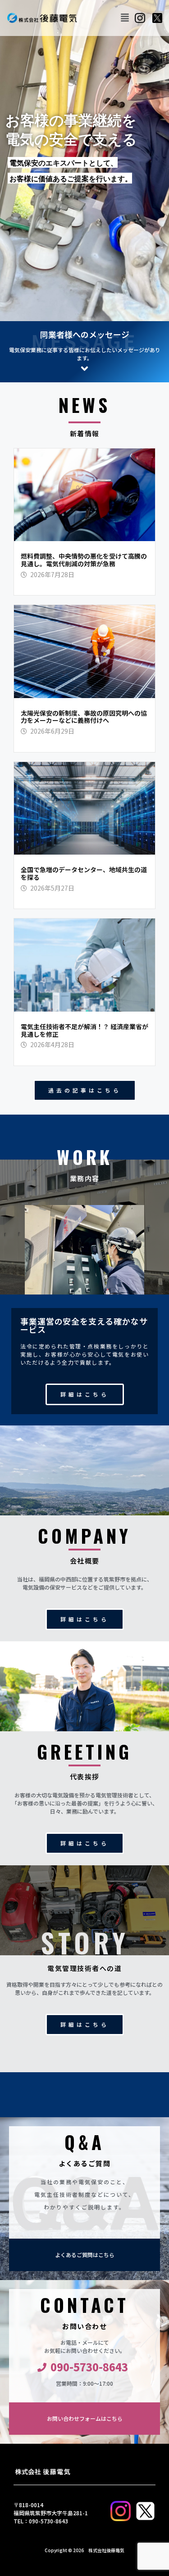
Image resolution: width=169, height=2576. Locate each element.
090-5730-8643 (89, 2367)
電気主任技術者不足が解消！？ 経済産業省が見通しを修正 (84, 1030)
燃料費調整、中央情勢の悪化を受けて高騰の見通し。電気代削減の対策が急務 (84, 560)
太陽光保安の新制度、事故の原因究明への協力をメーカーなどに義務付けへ (84, 717)
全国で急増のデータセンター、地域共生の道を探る (84, 873)
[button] (125, 18)
